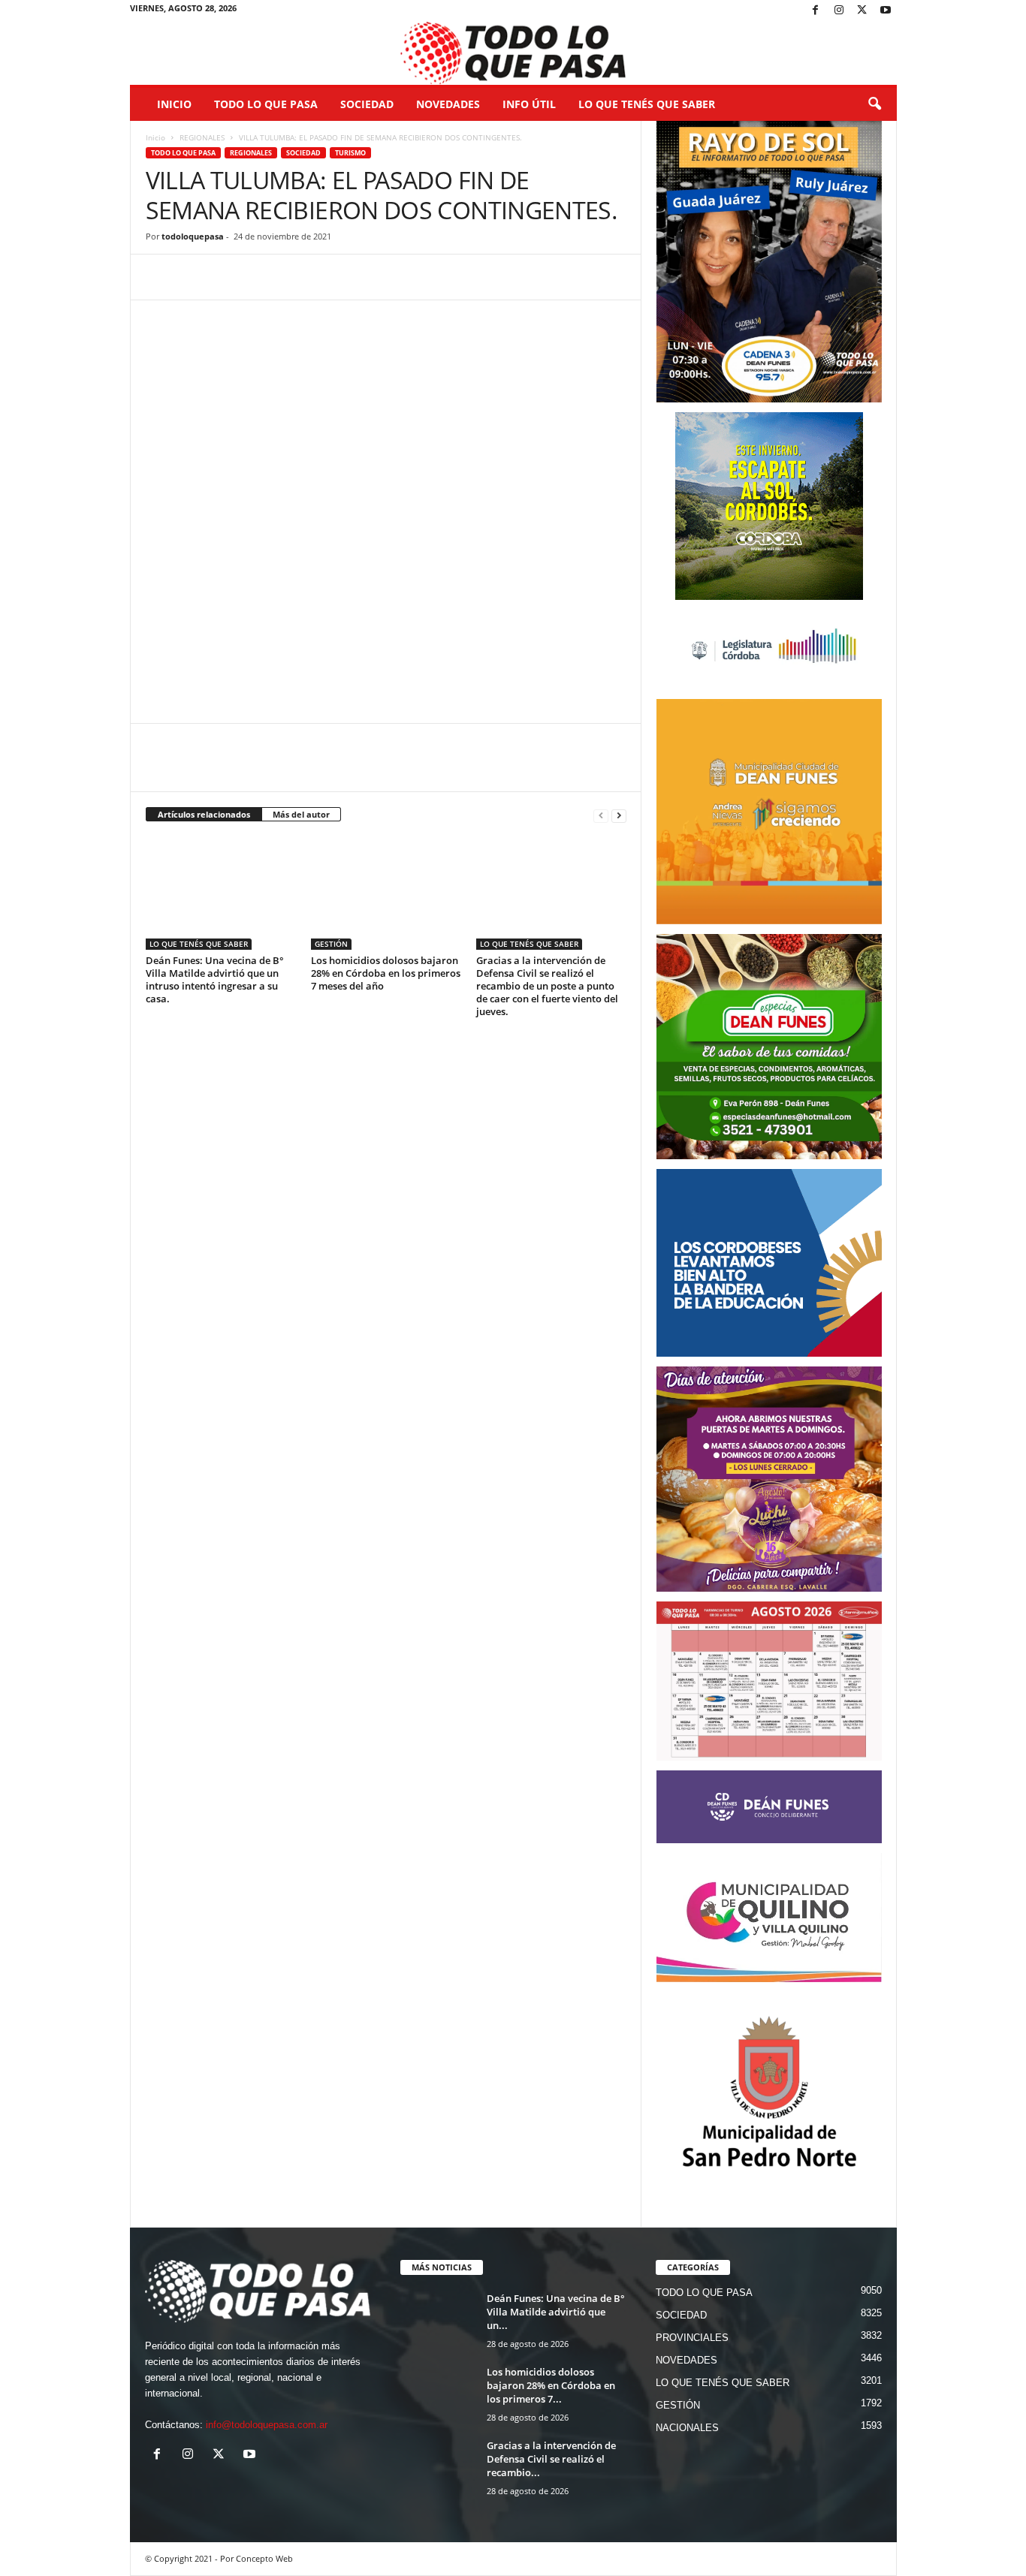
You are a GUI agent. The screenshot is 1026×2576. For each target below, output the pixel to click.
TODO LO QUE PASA (266, 104)
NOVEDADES (448, 104)
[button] (874, 104)
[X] (862, 11)
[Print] (333, 277)
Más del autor (301, 814)
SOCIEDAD (367, 104)
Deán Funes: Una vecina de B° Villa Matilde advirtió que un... (556, 2312)
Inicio (174, 104)
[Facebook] (816, 11)
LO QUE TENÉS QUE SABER (647, 104)
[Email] (299, 277)
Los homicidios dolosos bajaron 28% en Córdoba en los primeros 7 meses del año (386, 973)
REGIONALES (202, 137)
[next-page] (619, 815)
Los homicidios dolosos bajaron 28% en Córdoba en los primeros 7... (551, 2385)
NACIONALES (687, 2428)
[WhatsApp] (230, 277)
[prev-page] (601, 815)
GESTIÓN (331, 944)
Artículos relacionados (204, 814)
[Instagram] (839, 11)
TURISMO (350, 153)
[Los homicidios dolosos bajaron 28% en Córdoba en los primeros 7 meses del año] (386, 893)
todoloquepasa (193, 236)
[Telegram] (264, 277)
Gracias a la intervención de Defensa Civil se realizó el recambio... (551, 2459)
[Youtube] (886, 11)
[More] (369, 277)
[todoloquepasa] (513, 53)
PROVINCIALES (692, 2338)
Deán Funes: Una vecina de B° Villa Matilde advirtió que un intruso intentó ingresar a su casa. (215, 979)
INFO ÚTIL (529, 104)
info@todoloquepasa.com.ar (267, 2425)
